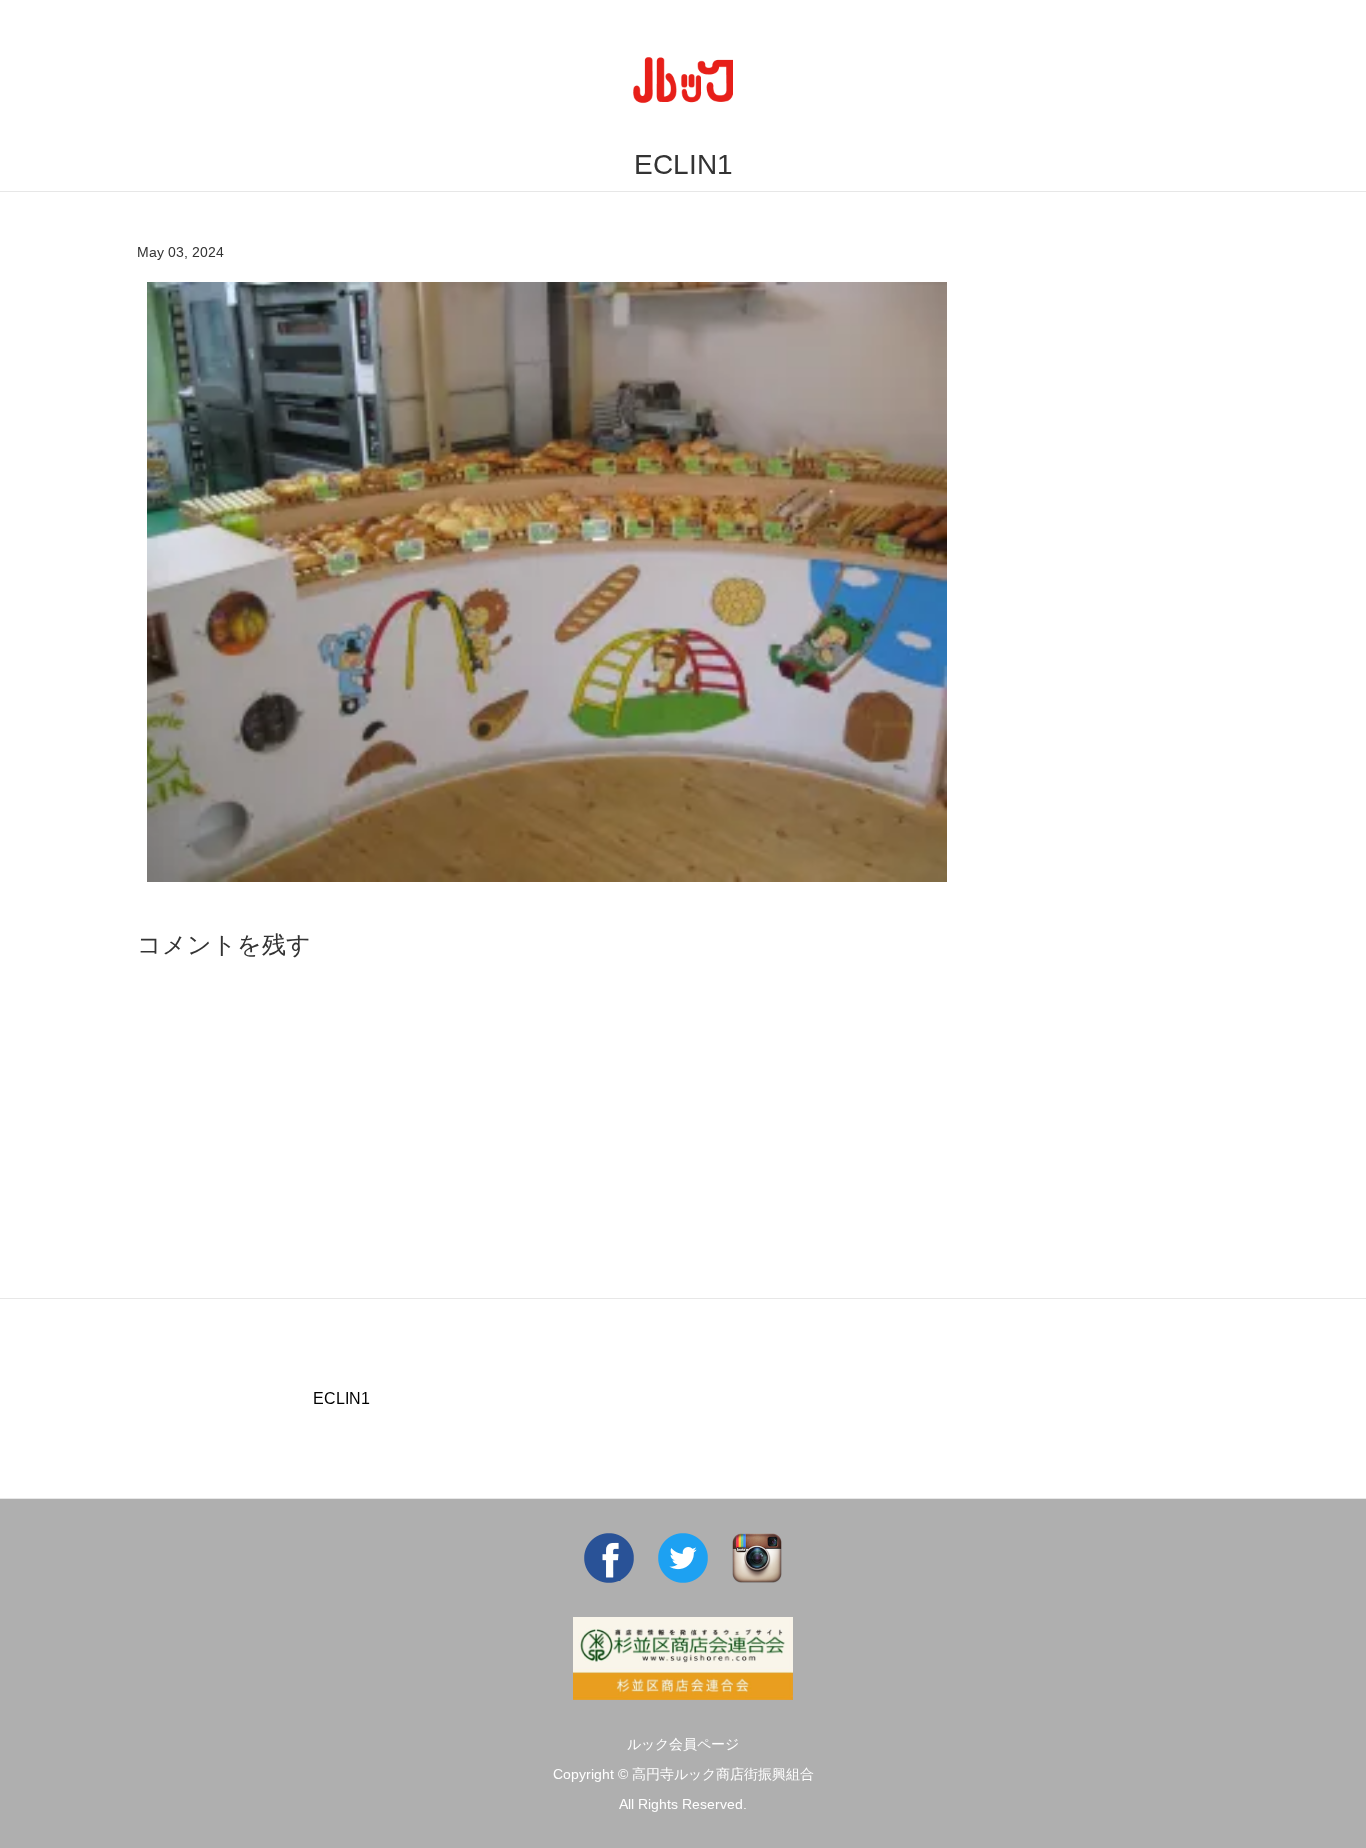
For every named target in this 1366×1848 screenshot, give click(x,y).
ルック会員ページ (683, 1744)
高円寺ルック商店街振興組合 (723, 1774)
